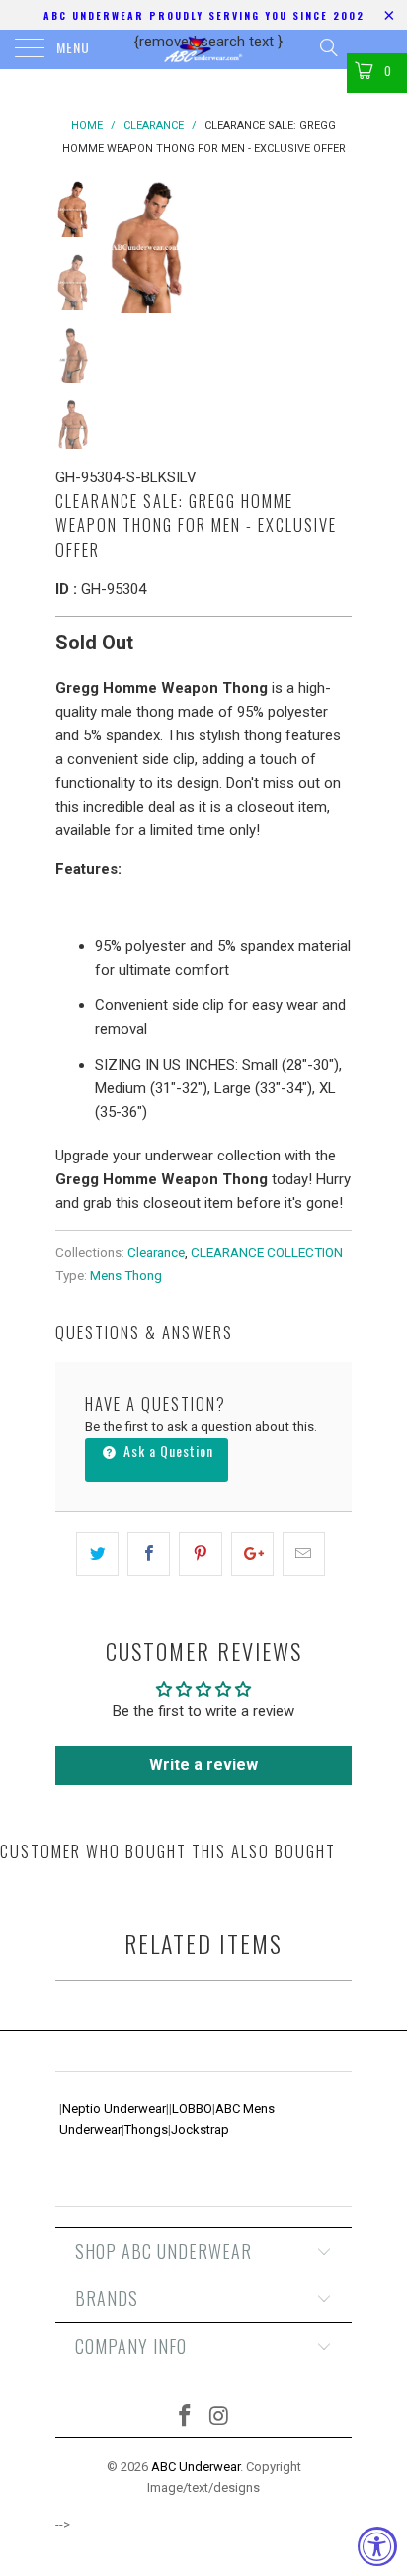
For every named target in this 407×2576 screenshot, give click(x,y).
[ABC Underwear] (203, 49)
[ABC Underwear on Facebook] (186, 2417)
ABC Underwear (196, 2467)
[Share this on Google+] (252, 1554)
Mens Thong (126, 1275)
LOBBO (192, 2109)
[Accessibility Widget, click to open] (377, 2546)
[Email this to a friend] (304, 1554)
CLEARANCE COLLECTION (267, 1252)
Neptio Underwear (114, 2109)
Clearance (156, 1252)
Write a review (203, 1765)
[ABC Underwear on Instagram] (220, 2417)
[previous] (124, 247)
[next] (333, 247)
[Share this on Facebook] (149, 1554)
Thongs (146, 2130)
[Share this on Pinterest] (200, 1554)
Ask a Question (166, 1451)
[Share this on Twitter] (97, 1554)
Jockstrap (200, 2130)
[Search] (327, 47)
